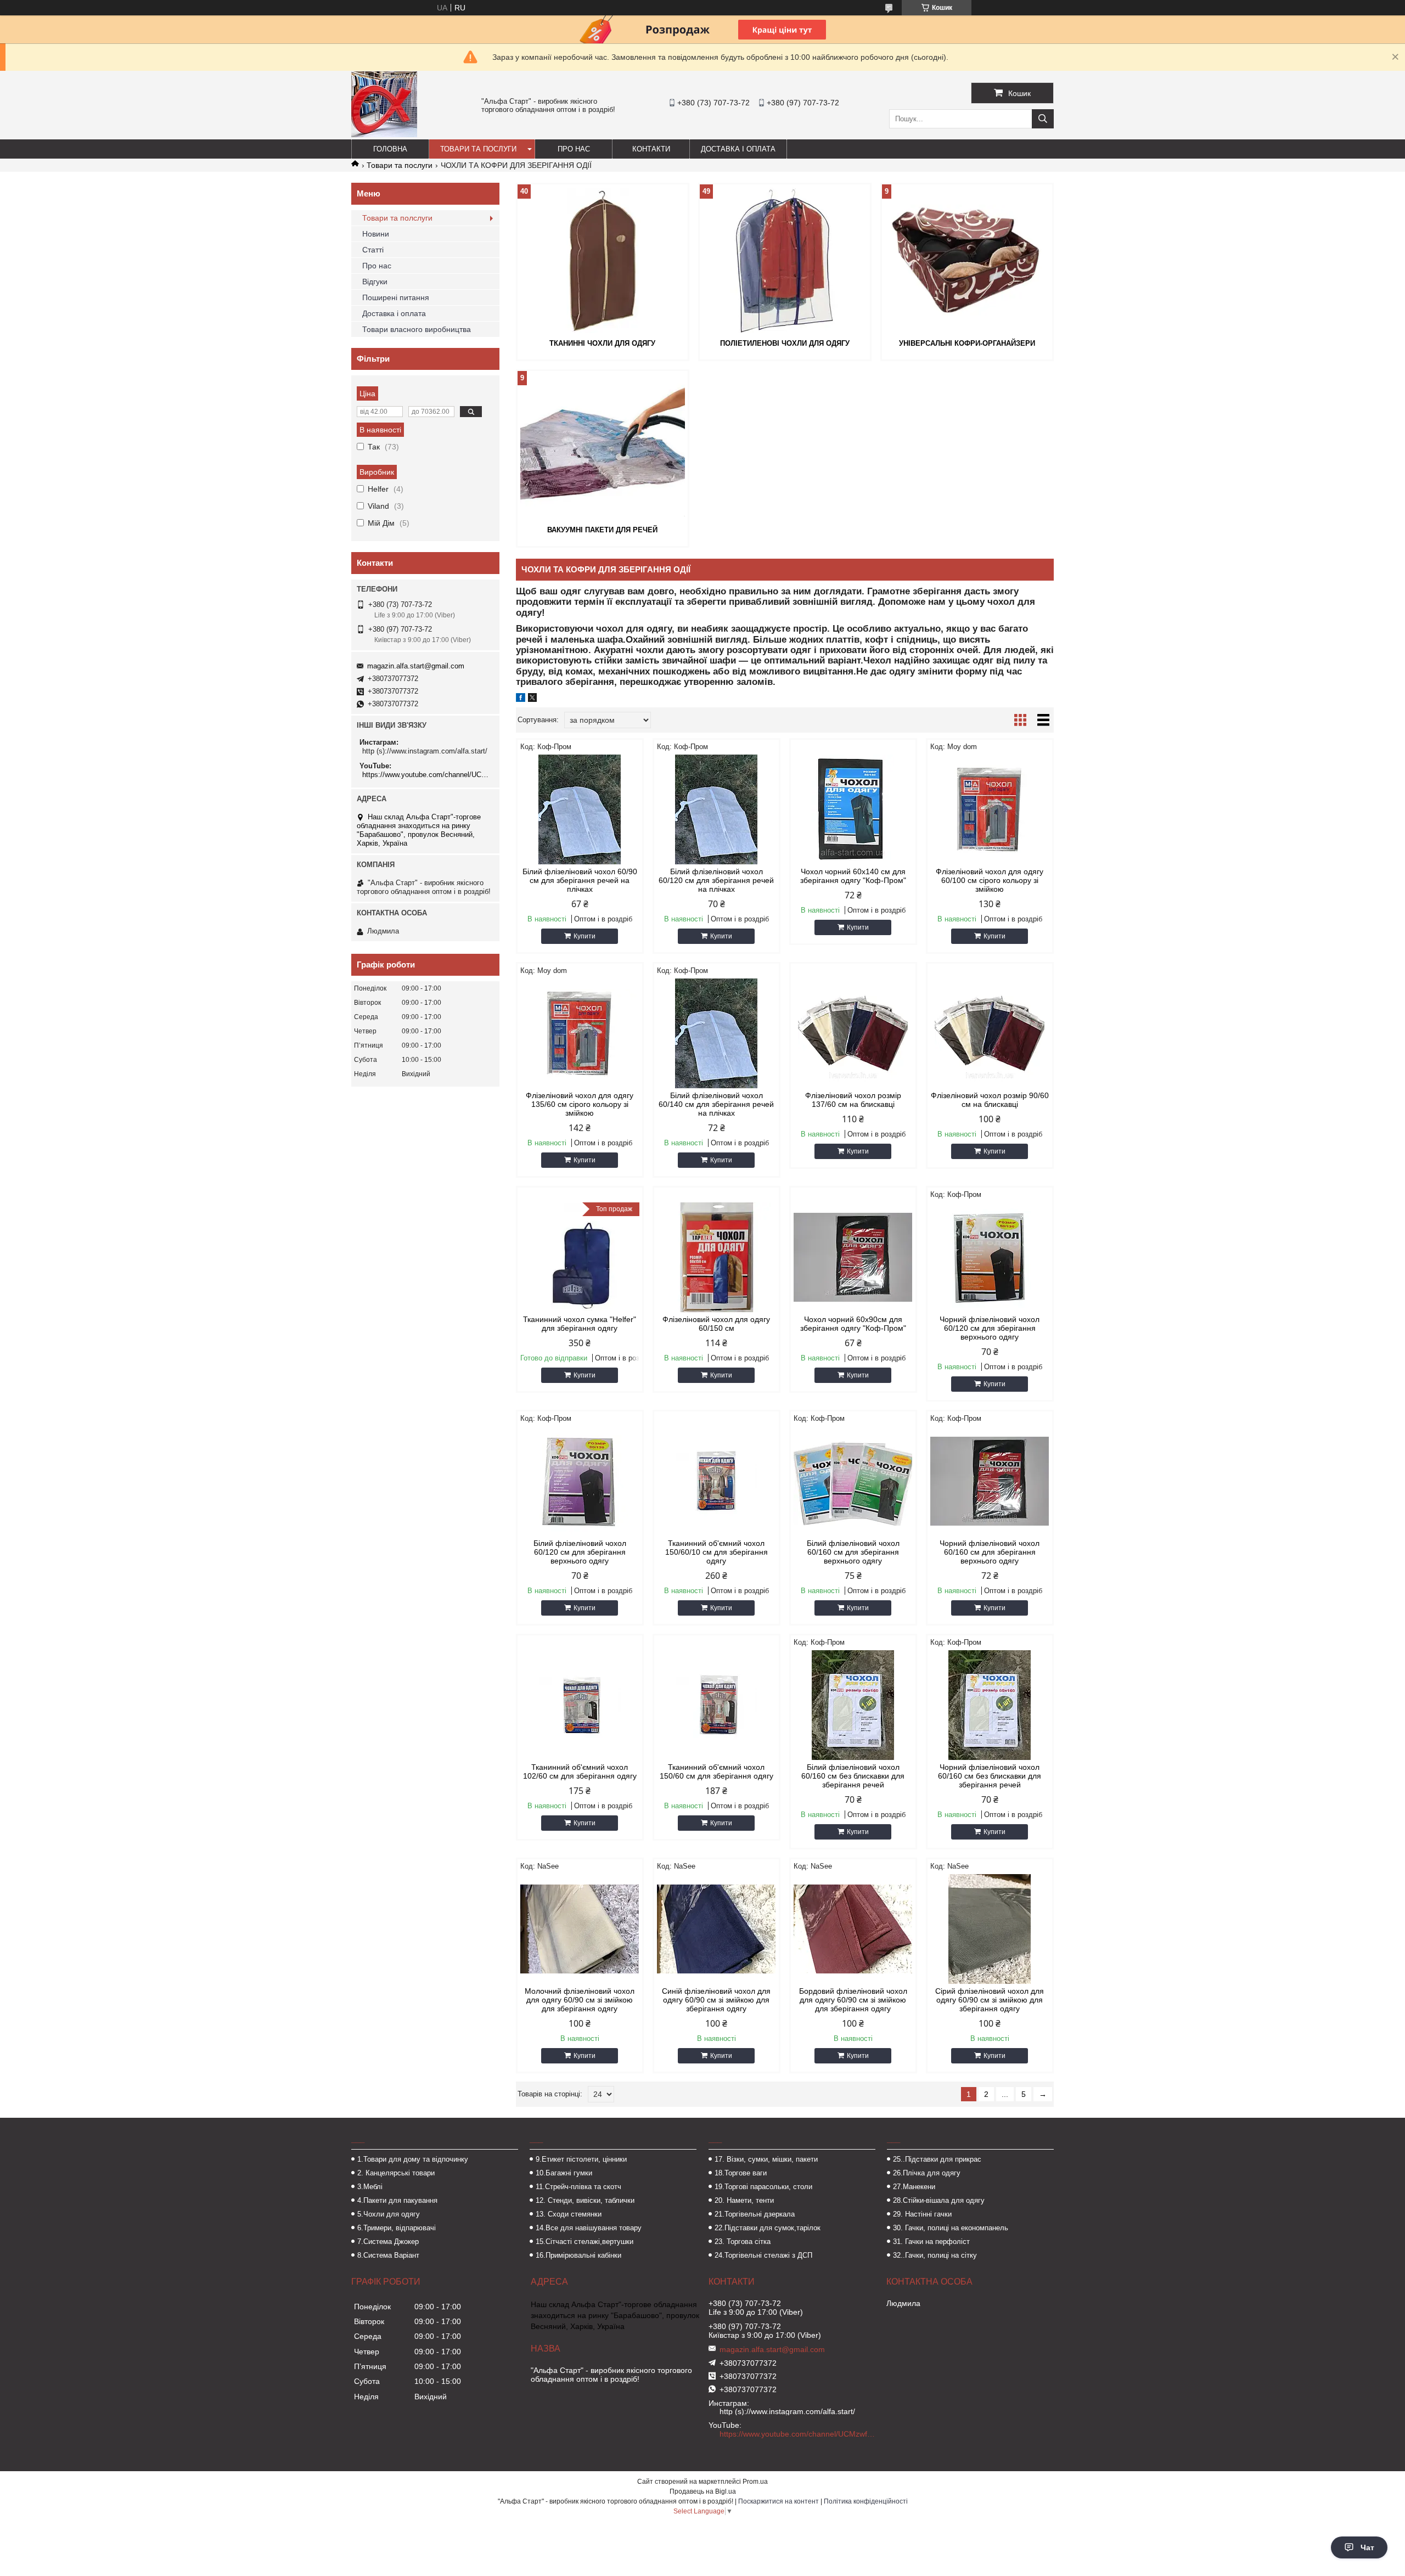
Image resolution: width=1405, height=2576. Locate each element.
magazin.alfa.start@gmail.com (416, 666)
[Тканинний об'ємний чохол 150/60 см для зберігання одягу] (716, 1705)
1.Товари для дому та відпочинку (413, 2159)
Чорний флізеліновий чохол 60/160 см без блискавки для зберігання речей (990, 1776)
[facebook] (521, 699)
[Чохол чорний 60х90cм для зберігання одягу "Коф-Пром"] (853, 1257)
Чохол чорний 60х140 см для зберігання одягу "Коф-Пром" (853, 876)
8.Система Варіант (388, 2255)
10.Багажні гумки (564, 2173)
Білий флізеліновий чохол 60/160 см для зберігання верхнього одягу (853, 1552)
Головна (390, 149)
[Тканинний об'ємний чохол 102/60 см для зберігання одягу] (580, 1705)
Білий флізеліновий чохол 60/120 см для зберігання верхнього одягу (580, 1552)
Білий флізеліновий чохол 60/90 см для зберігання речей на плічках (580, 880)
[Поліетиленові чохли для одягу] (785, 260)
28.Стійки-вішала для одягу (939, 2200)
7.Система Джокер (388, 2242)
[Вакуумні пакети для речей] (603, 447)
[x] (532, 699)
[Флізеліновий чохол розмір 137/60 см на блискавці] (853, 1033)
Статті (373, 250)
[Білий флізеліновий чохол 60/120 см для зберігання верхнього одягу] (580, 1481)
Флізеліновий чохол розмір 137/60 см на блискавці (853, 1100)
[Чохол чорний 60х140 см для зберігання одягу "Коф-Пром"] (853, 809)
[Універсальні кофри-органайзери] (967, 260)
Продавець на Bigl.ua (703, 2491)
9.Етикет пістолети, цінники (581, 2159)
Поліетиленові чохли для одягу (785, 343)
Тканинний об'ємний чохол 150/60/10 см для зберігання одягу (716, 1552)
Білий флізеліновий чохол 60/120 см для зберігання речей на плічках (716, 880)
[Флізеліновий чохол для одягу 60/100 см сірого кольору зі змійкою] (990, 809)
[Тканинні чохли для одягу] (603, 260)
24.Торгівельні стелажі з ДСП (763, 2255)
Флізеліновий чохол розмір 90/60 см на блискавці (990, 1100)
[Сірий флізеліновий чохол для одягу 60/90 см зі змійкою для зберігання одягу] (990, 1929)
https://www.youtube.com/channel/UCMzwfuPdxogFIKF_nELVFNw (427, 775)
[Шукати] (1043, 119)
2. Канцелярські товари (396, 2173)
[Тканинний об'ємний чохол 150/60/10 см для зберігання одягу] (716, 1481)
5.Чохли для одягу (389, 2214)
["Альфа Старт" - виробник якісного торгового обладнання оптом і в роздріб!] (384, 134)
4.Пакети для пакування (397, 2200)
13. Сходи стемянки (569, 2214)
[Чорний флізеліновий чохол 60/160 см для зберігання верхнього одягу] (990, 1481)
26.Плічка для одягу (927, 2173)
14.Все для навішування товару (589, 2228)
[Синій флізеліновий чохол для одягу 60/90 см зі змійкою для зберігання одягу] (716, 1929)
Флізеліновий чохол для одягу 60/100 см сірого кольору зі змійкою (990, 880)
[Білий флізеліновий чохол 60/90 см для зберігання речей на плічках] (580, 809)
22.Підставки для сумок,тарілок (768, 2228)
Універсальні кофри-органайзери (967, 343)
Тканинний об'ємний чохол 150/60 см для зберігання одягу (716, 1771)
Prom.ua (755, 2482)
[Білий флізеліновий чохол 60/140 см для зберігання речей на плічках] (716, 1033)
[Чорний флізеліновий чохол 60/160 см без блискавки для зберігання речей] (990, 1705)
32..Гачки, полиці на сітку (935, 2255)
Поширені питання (396, 297)
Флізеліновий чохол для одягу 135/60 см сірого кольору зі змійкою (580, 1104)
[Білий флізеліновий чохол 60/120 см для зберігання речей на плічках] (716, 809)
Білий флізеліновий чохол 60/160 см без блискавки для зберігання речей (853, 1776)
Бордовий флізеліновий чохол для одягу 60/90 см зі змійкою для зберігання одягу (853, 2000)
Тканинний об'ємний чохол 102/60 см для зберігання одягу (580, 1771)
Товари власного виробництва (417, 329)
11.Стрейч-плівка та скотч (578, 2187)
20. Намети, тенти (744, 2200)
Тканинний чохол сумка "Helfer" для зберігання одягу (580, 1324)
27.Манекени (914, 2187)
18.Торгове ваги (741, 2173)
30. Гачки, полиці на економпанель (951, 2228)
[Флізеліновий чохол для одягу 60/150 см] (716, 1257)
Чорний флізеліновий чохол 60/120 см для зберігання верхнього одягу (990, 1328)
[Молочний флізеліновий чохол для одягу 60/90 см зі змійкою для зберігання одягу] (580, 1929)
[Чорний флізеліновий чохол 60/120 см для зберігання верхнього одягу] (990, 1257)
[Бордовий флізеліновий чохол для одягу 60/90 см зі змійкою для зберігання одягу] (853, 1929)
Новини (376, 234)
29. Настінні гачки (922, 2214)
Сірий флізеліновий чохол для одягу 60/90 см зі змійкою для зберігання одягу (990, 2000)
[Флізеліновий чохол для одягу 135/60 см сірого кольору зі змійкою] (580, 1033)
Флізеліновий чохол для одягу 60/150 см (716, 1324)
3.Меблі (370, 2187)
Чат (1367, 2547)
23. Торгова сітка (743, 2242)
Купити (585, 936)
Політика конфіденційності (866, 2501)
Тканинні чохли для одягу (602, 343)
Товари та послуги (478, 149)
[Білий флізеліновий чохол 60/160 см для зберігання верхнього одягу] (853, 1481)
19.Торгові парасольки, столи (763, 2187)
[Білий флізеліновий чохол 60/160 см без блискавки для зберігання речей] (853, 1705)
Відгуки (375, 282)
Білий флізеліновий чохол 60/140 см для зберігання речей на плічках (716, 1104)
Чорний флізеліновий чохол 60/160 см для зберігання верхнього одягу (990, 1552)
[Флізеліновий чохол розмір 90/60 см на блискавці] (990, 1033)
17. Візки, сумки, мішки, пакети (766, 2159)
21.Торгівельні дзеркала (755, 2214)
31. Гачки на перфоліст (931, 2242)
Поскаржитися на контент (779, 2501)
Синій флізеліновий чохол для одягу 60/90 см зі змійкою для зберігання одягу (716, 2000)
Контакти (651, 149)
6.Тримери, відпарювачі (397, 2228)
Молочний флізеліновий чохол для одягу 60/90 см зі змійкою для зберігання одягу (580, 2000)
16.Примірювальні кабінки (578, 2255)
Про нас (574, 149)
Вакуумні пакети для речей (602, 530)
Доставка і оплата (738, 149)
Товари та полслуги (397, 218)
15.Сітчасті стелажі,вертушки (585, 2242)
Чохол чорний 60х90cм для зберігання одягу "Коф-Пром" (853, 1324)
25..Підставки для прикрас (937, 2159)
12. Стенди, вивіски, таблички (585, 2200)
